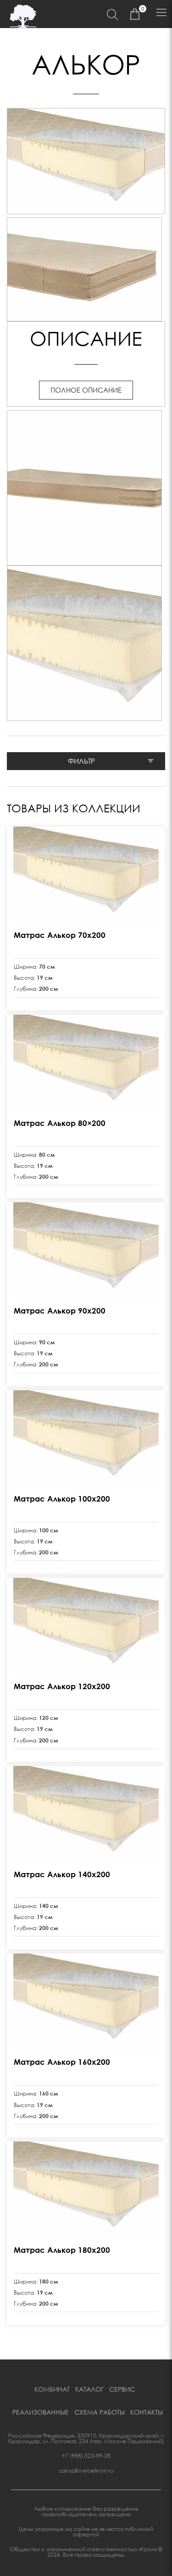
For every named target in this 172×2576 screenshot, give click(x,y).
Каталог (89, 2389)
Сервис (122, 2389)
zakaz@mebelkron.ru (86, 2470)
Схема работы (100, 2412)
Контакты (147, 2412)
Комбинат (52, 2389)
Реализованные (41, 2412)
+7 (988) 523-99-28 (86, 2456)
